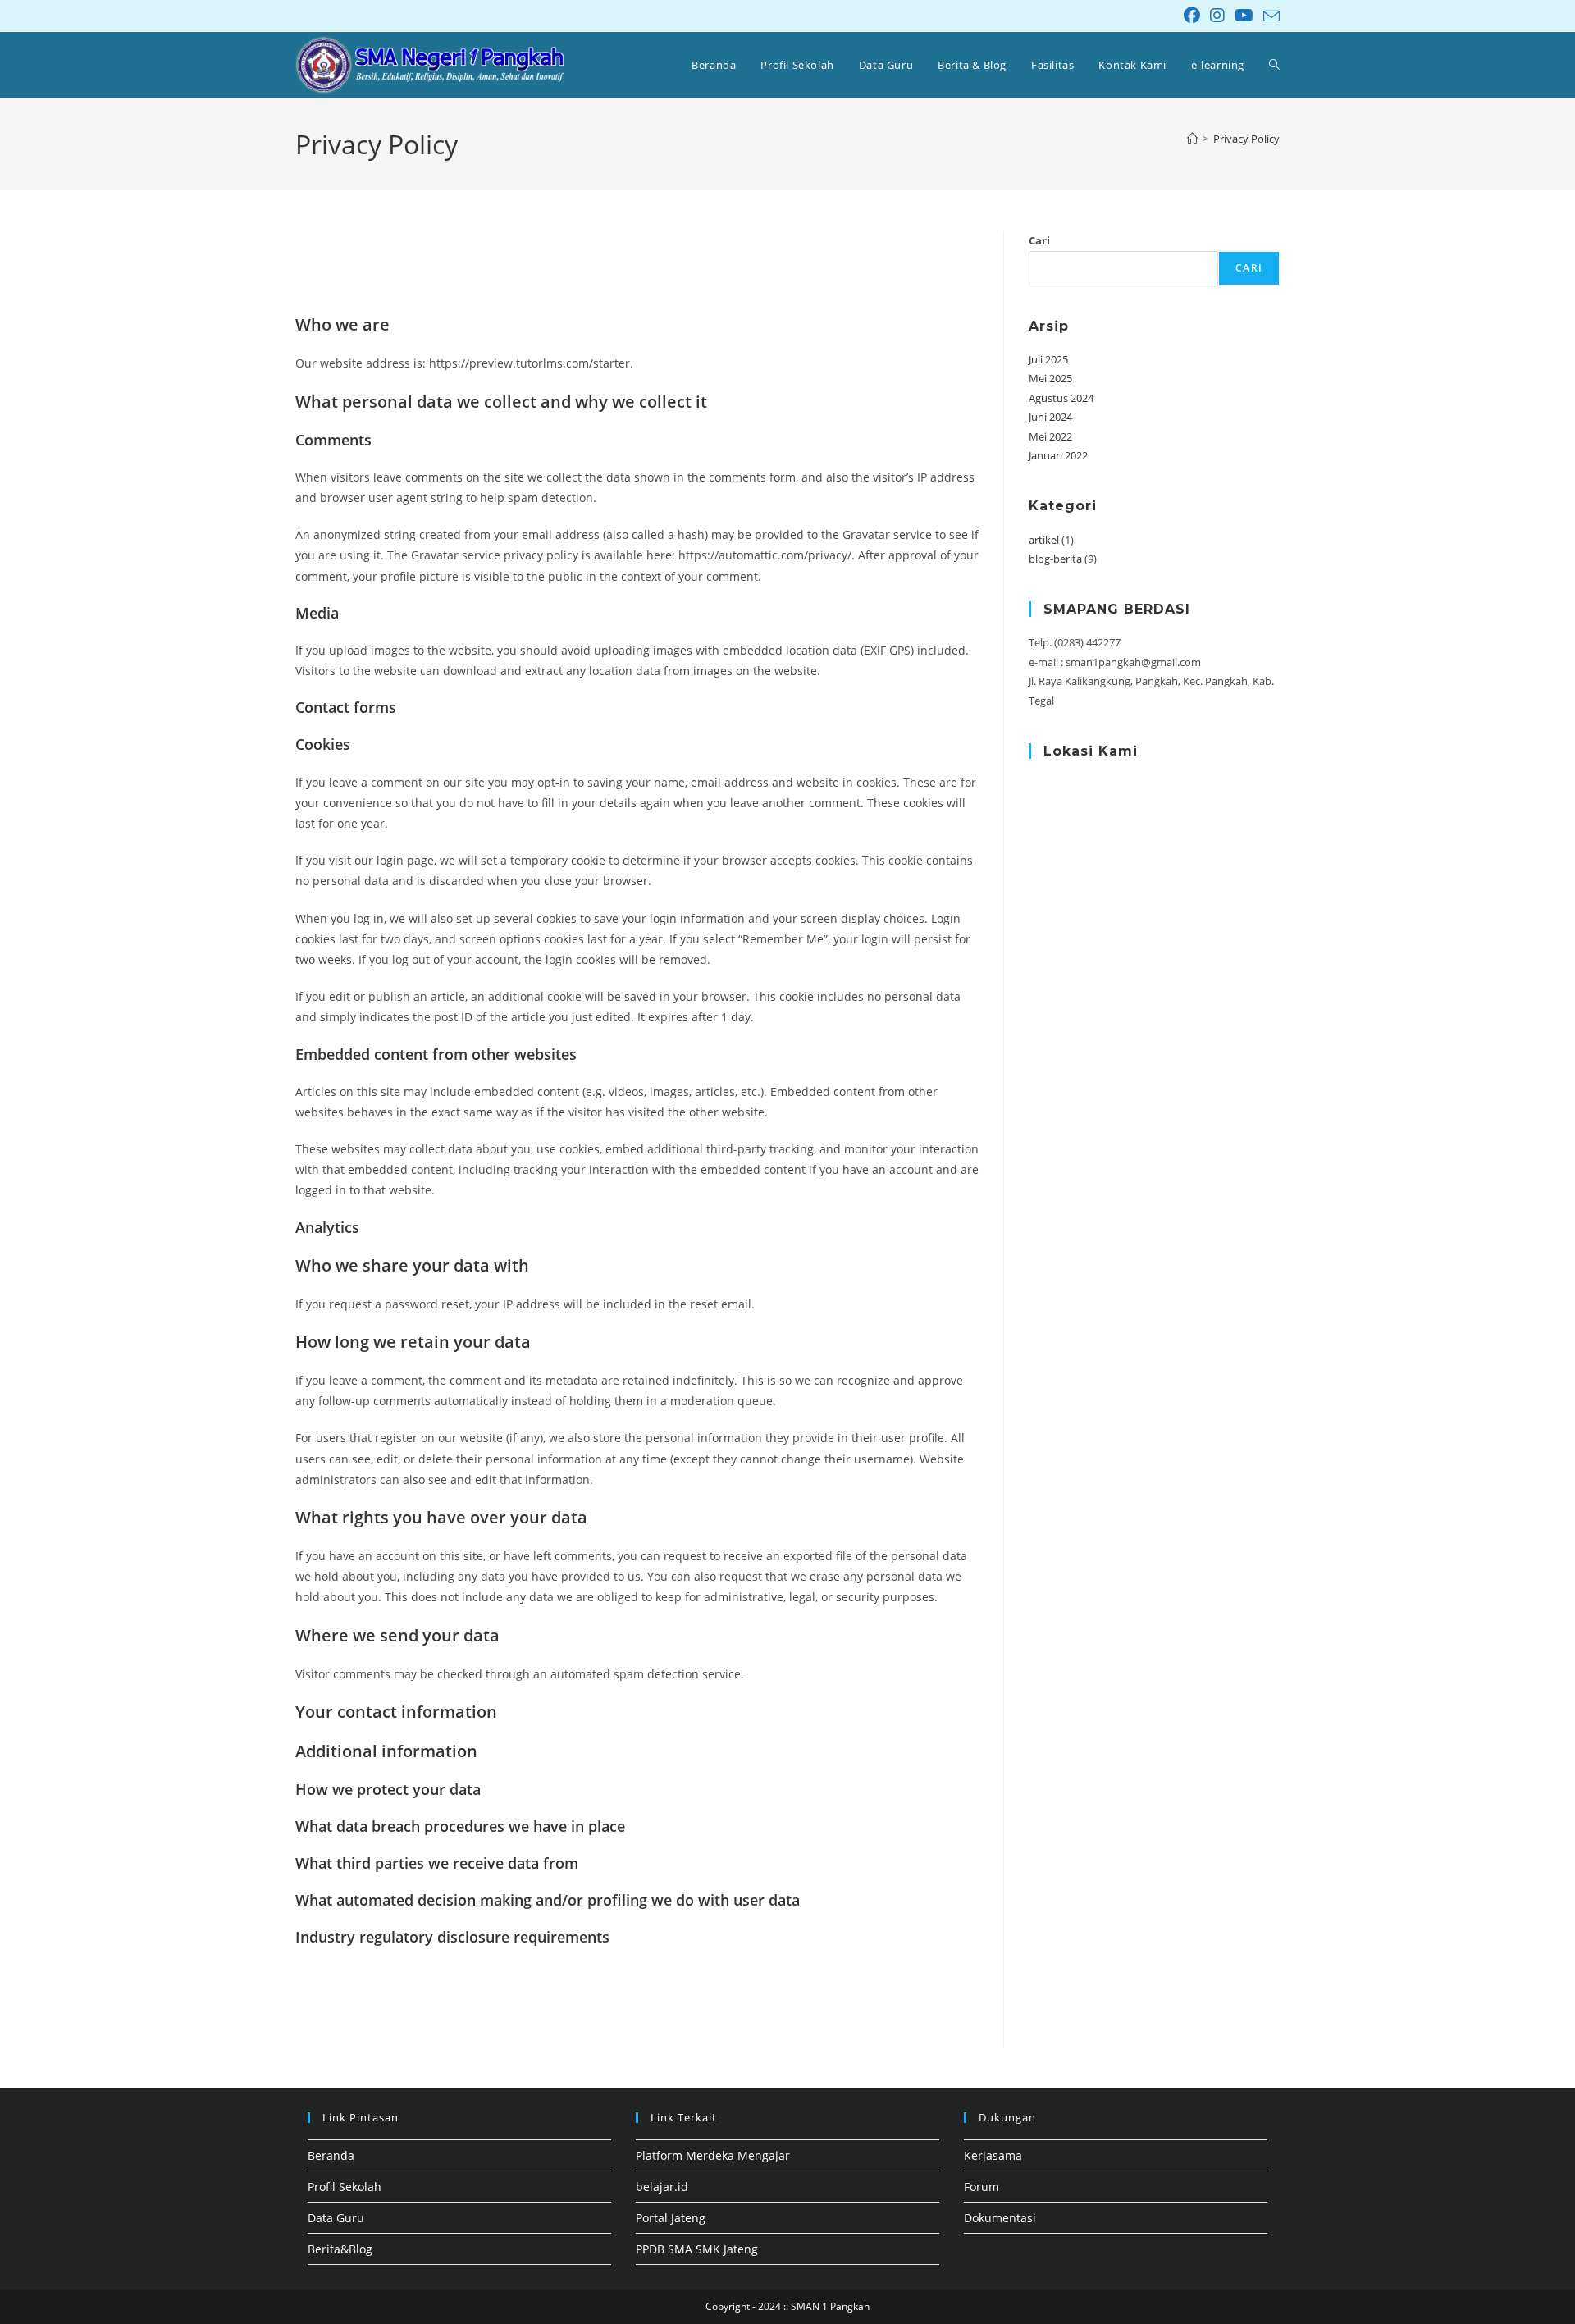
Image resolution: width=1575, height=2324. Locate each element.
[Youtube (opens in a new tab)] (1244, 16)
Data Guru (336, 2218)
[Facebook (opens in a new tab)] (1192, 16)
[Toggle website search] (1274, 65)
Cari (1039, 240)
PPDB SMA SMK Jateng (697, 2249)
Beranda (331, 2155)
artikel (1044, 540)
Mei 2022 (1050, 436)
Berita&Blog (340, 2249)
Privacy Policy (1246, 139)
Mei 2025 (1050, 378)
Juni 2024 (1050, 417)
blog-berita (1055, 559)
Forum (982, 2187)
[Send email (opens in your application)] (1269, 16)
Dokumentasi (1000, 2218)
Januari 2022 (1058, 455)
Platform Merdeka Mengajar (713, 2155)
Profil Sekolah (345, 2187)
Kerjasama (993, 2155)
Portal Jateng (671, 2218)
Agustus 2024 (1061, 398)
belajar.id (662, 2187)
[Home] (1192, 139)
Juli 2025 (1048, 359)
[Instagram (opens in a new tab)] (1217, 16)
